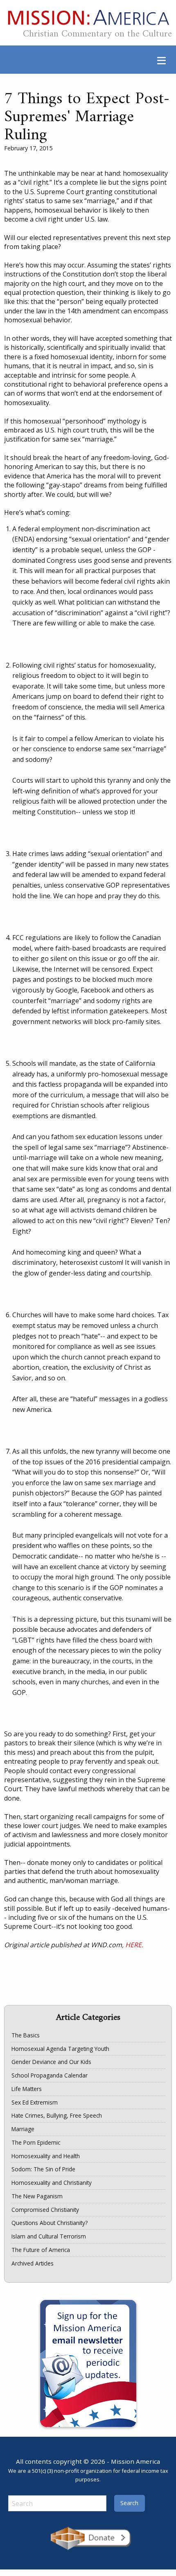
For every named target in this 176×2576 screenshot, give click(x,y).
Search (129, 2503)
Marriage (23, 2129)
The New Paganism (37, 2196)
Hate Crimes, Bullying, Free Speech (57, 2115)
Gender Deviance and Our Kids (51, 2062)
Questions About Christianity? (50, 2223)
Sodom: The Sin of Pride (43, 2169)
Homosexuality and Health (46, 2156)
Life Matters (27, 2089)
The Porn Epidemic (36, 2142)
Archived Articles (33, 2263)
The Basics (26, 2035)
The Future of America (41, 2250)
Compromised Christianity (45, 2210)
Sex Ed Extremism (35, 2102)
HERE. (134, 1945)
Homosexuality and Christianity (52, 2183)
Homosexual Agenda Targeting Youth (60, 2049)
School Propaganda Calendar (50, 2075)
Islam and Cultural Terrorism (49, 2236)
